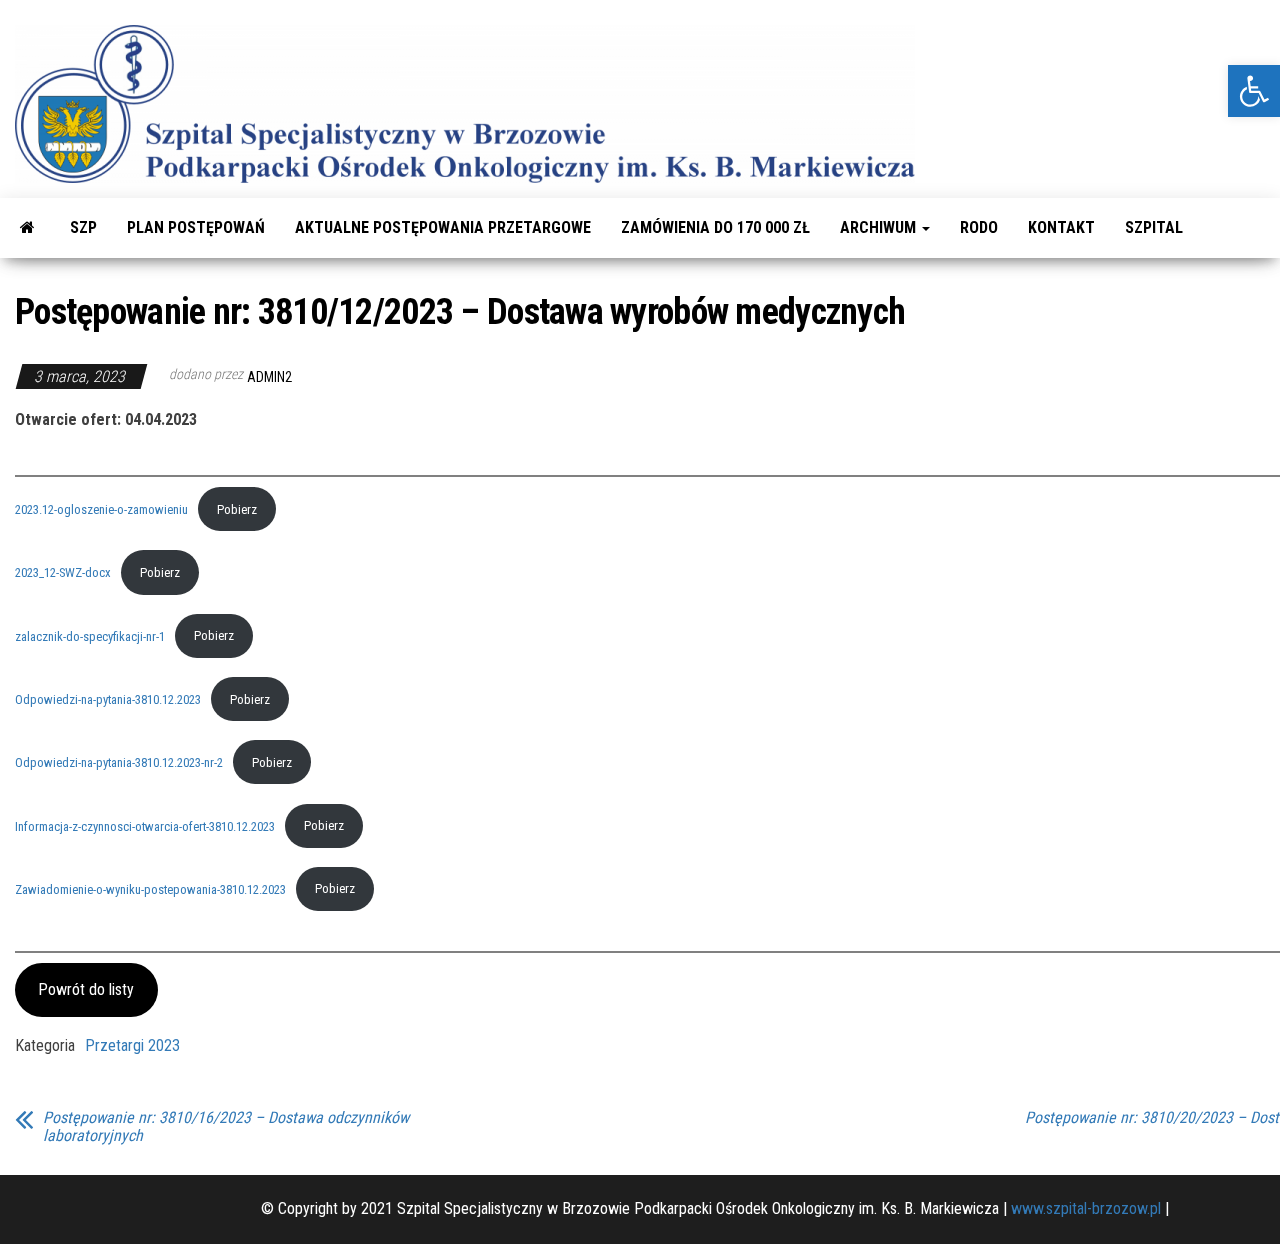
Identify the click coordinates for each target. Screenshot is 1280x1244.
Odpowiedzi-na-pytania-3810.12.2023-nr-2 (119, 762)
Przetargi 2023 (132, 1045)
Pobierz (237, 509)
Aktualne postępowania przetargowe (443, 227)
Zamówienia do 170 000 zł (715, 227)
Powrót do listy (86, 989)
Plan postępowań (196, 227)
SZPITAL (1154, 227)
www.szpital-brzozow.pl (1086, 1208)
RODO (979, 227)
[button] (1254, 91)
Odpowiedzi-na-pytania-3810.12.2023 (108, 699)
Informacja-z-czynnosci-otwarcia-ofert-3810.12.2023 (145, 825)
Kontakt (1061, 227)
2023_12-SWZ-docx (63, 572)
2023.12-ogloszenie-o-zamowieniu (101, 509)
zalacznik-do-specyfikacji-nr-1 (90, 635)
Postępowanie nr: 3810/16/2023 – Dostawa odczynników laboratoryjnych (226, 1127)
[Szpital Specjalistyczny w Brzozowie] (27, 228)
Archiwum (880, 227)
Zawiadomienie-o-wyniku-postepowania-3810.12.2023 (150, 888)
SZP (83, 227)
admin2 (269, 377)
